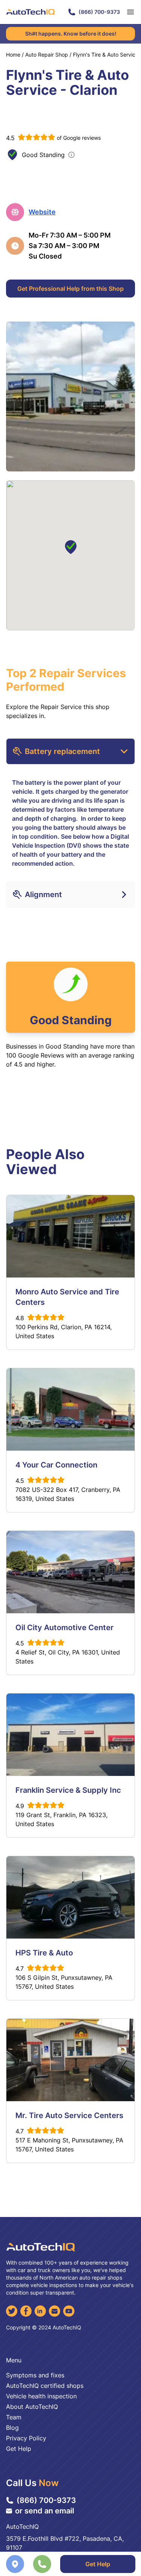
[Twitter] (12, 2311)
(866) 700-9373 (99, 12)
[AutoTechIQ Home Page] (30, 12)
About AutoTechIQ (32, 2407)
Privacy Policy (26, 2438)
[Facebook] (26, 2311)
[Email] (55, 2311)
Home (13, 55)
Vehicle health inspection (41, 2396)
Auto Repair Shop (47, 55)
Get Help (98, 2564)
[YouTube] (69, 2311)
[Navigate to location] (15, 2564)
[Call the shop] (42, 2564)
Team (14, 2417)
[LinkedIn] (40, 2311)
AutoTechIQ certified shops (45, 2386)
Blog (12, 2428)
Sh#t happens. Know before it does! (71, 34)
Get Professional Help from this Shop (70, 289)
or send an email (45, 2511)
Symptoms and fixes (35, 2375)
